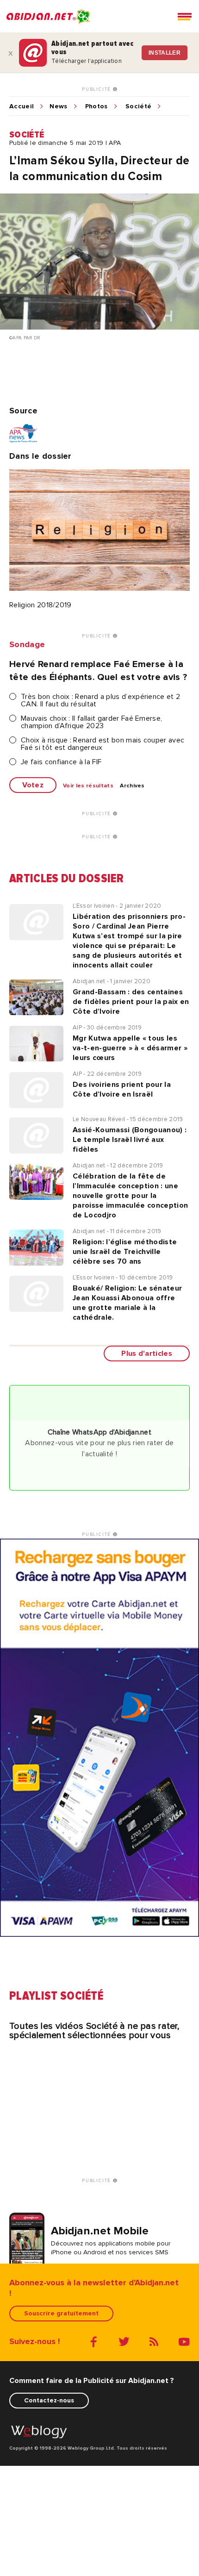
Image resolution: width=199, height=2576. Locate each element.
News (58, 106)
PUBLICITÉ (97, 89)
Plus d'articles (147, 1353)
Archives (132, 786)
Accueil (22, 106)
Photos (96, 106)
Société (138, 106)
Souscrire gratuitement (61, 2313)
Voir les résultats (88, 786)
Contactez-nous (49, 2400)
